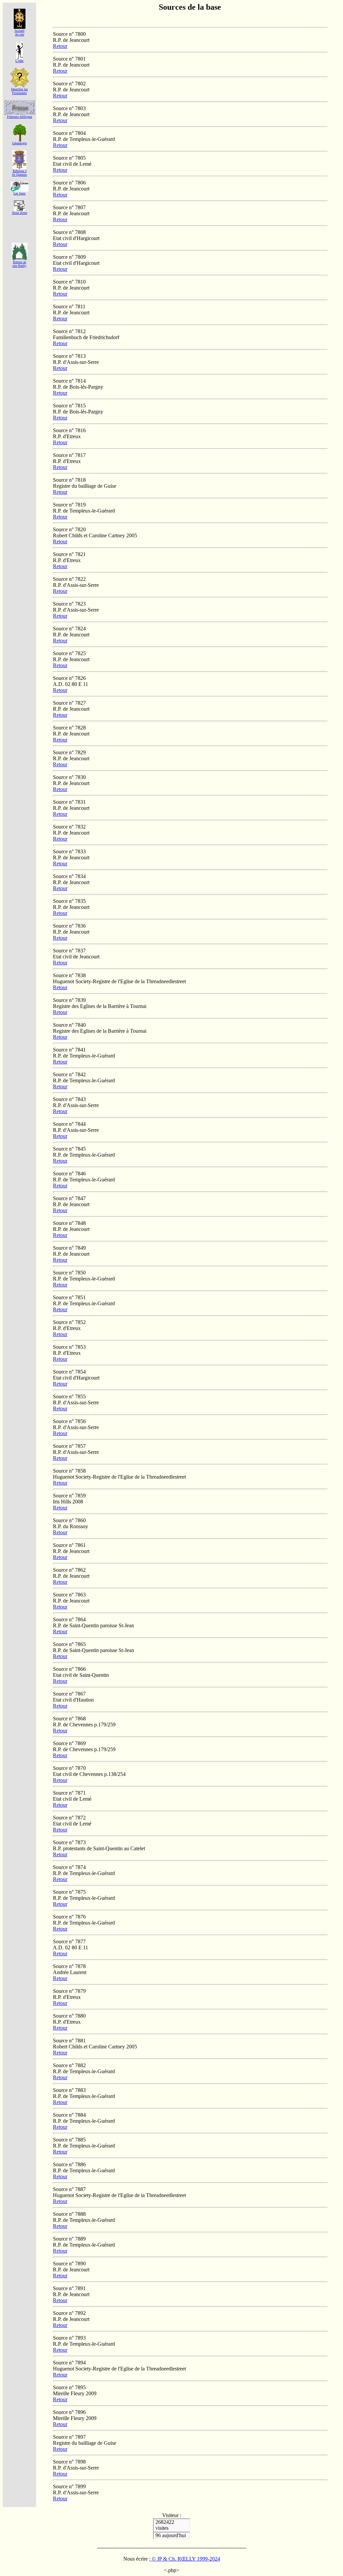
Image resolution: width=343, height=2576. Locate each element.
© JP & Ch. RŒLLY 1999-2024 (185, 2559)
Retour (60, 46)
